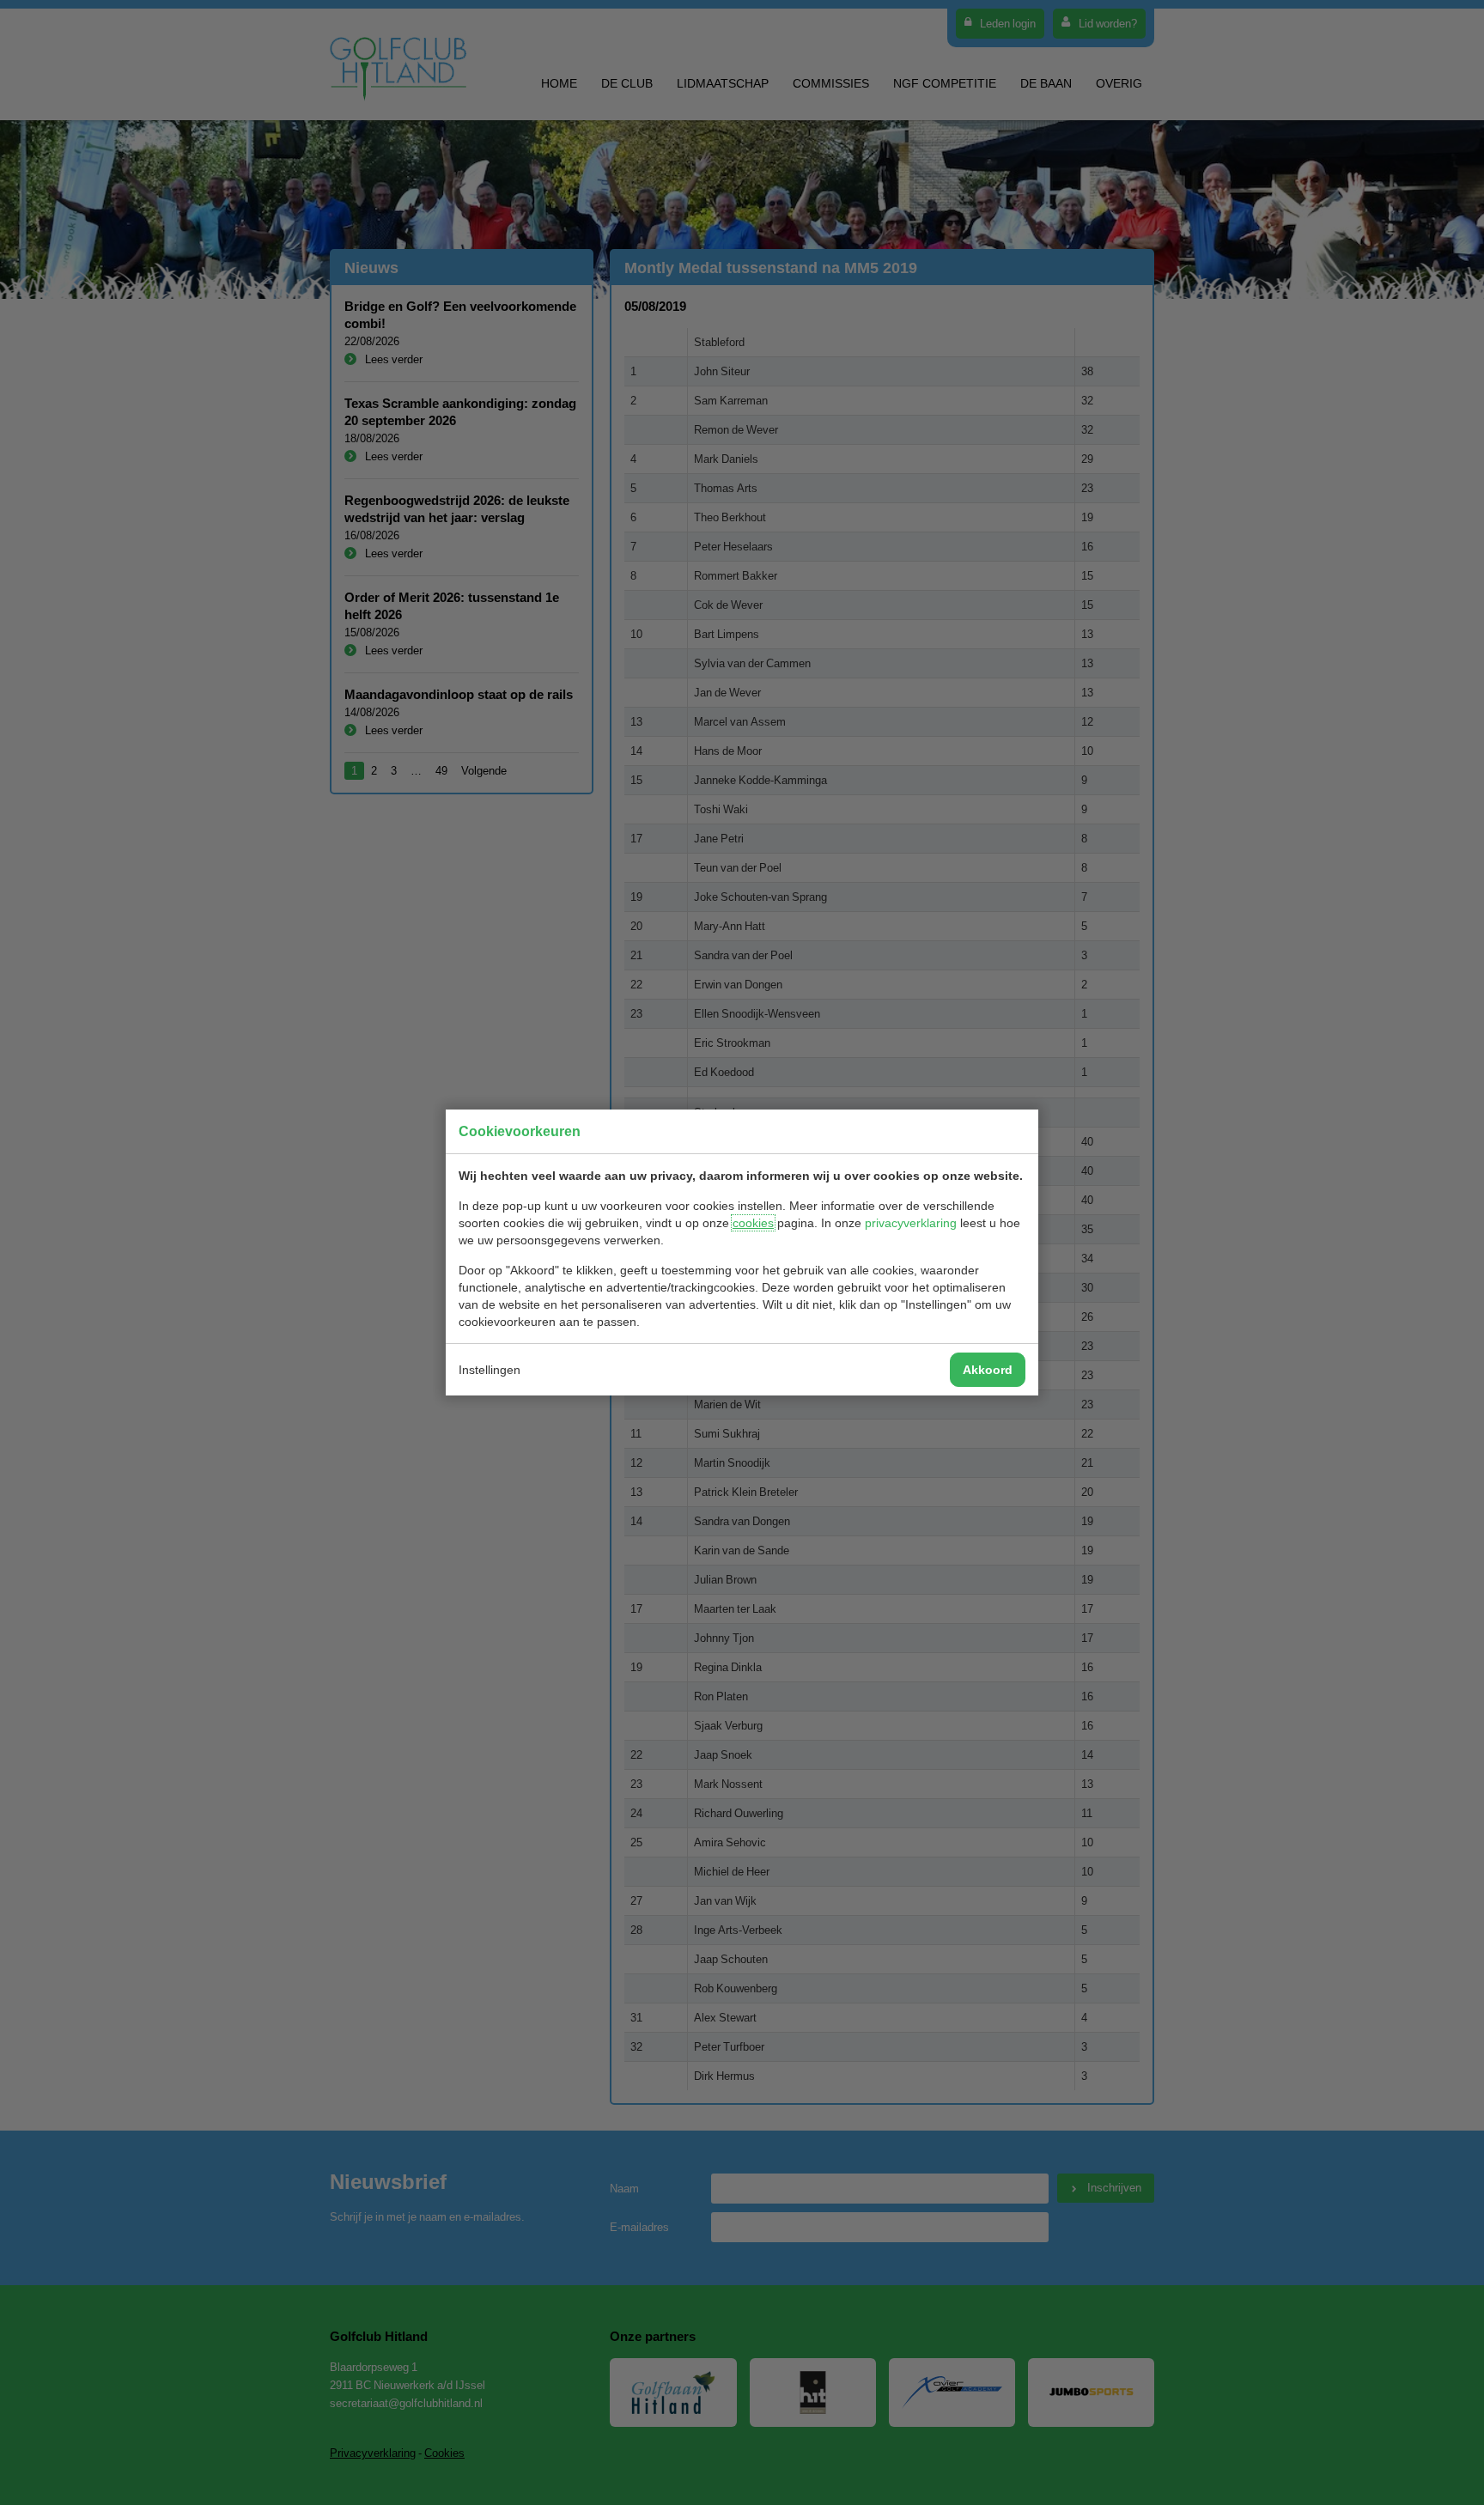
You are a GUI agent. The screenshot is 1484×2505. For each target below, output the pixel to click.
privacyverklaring (911, 1223)
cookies (753, 1223)
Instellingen (490, 1370)
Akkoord (988, 1370)
